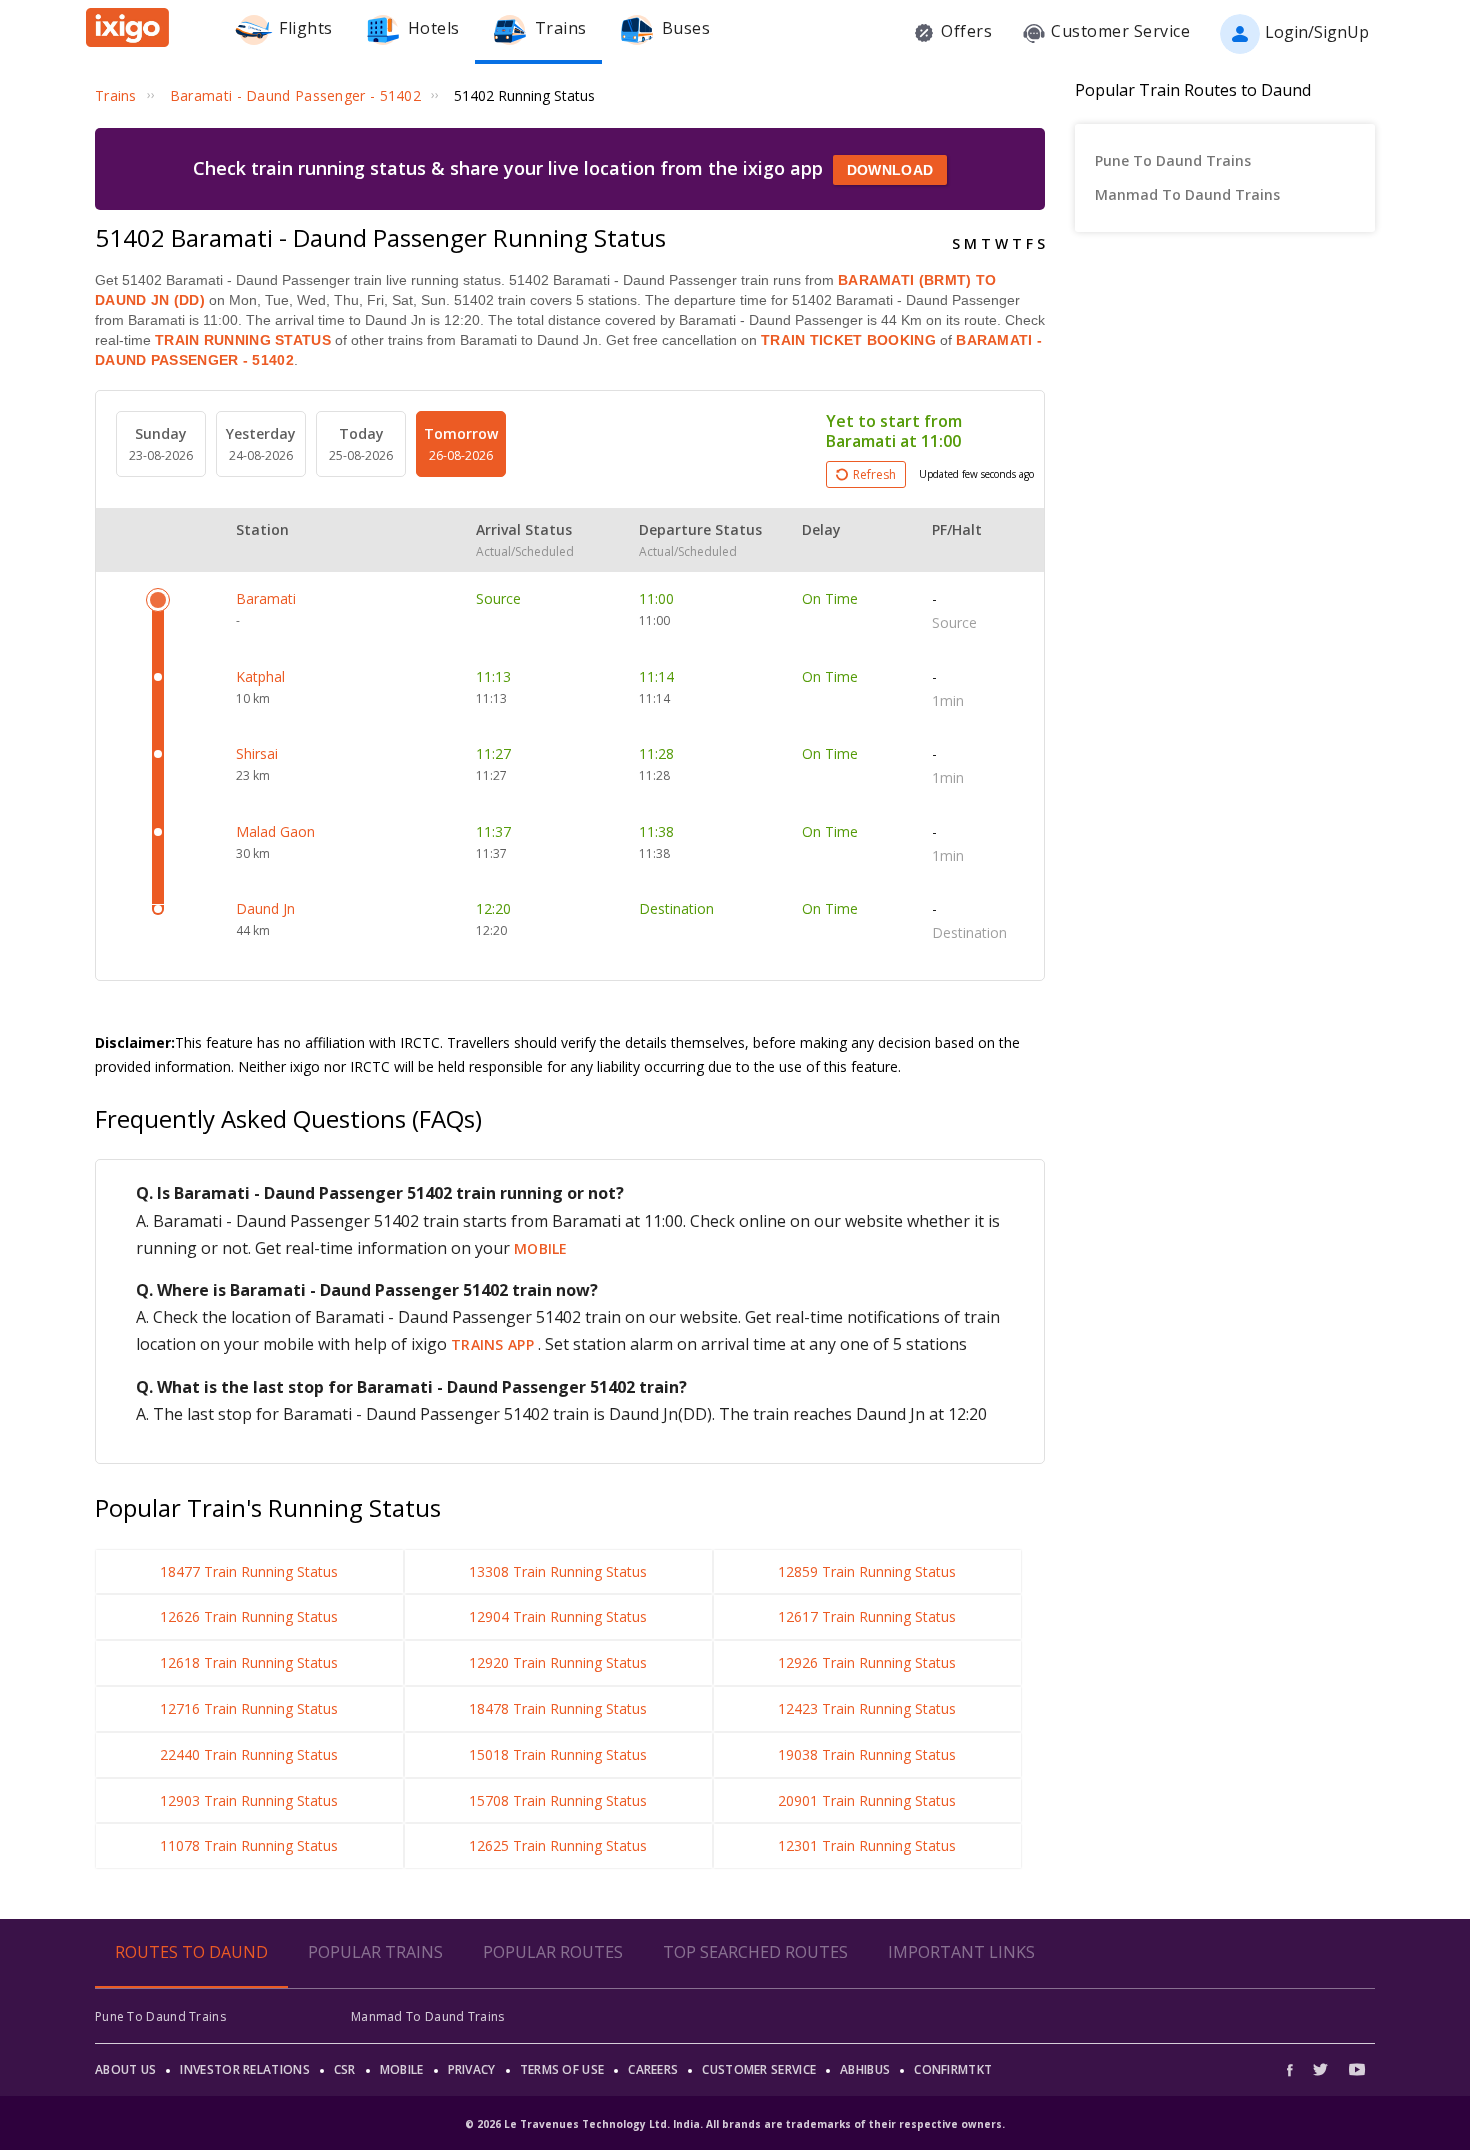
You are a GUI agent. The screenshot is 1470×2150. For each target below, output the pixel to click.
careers (653, 2069)
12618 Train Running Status (249, 1662)
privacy (472, 2069)
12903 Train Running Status (249, 1800)
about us (125, 2069)
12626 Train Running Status (249, 1616)
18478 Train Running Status (558, 1708)
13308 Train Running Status (558, 1571)
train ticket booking (848, 340)
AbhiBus (865, 2069)
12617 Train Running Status (867, 1616)
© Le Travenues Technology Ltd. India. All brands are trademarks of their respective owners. (735, 2124)
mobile (541, 1248)
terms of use (562, 2069)
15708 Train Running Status (558, 1800)
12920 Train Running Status (558, 1662)
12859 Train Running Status (867, 1571)
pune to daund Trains (1173, 160)
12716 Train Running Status (249, 1708)
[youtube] (1357, 2069)
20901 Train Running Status (867, 1800)
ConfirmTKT (953, 2069)
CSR (345, 2069)
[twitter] (1320, 2069)
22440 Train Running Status (249, 1754)
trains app (494, 1344)
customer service (759, 2069)
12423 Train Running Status (867, 1708)
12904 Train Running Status (558, 1616)
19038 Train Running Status (867, 1754)
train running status (243, 340)
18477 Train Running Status (249, 1571)
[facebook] (1295, 2069)
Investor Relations (244, 2069)
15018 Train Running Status (558, 1754)
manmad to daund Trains (1187, 194)
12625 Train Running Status (558, 1845)
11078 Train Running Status (249, 1845)
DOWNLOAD (890, 170)
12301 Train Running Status (867, 1845)
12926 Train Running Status (867, 1662)
